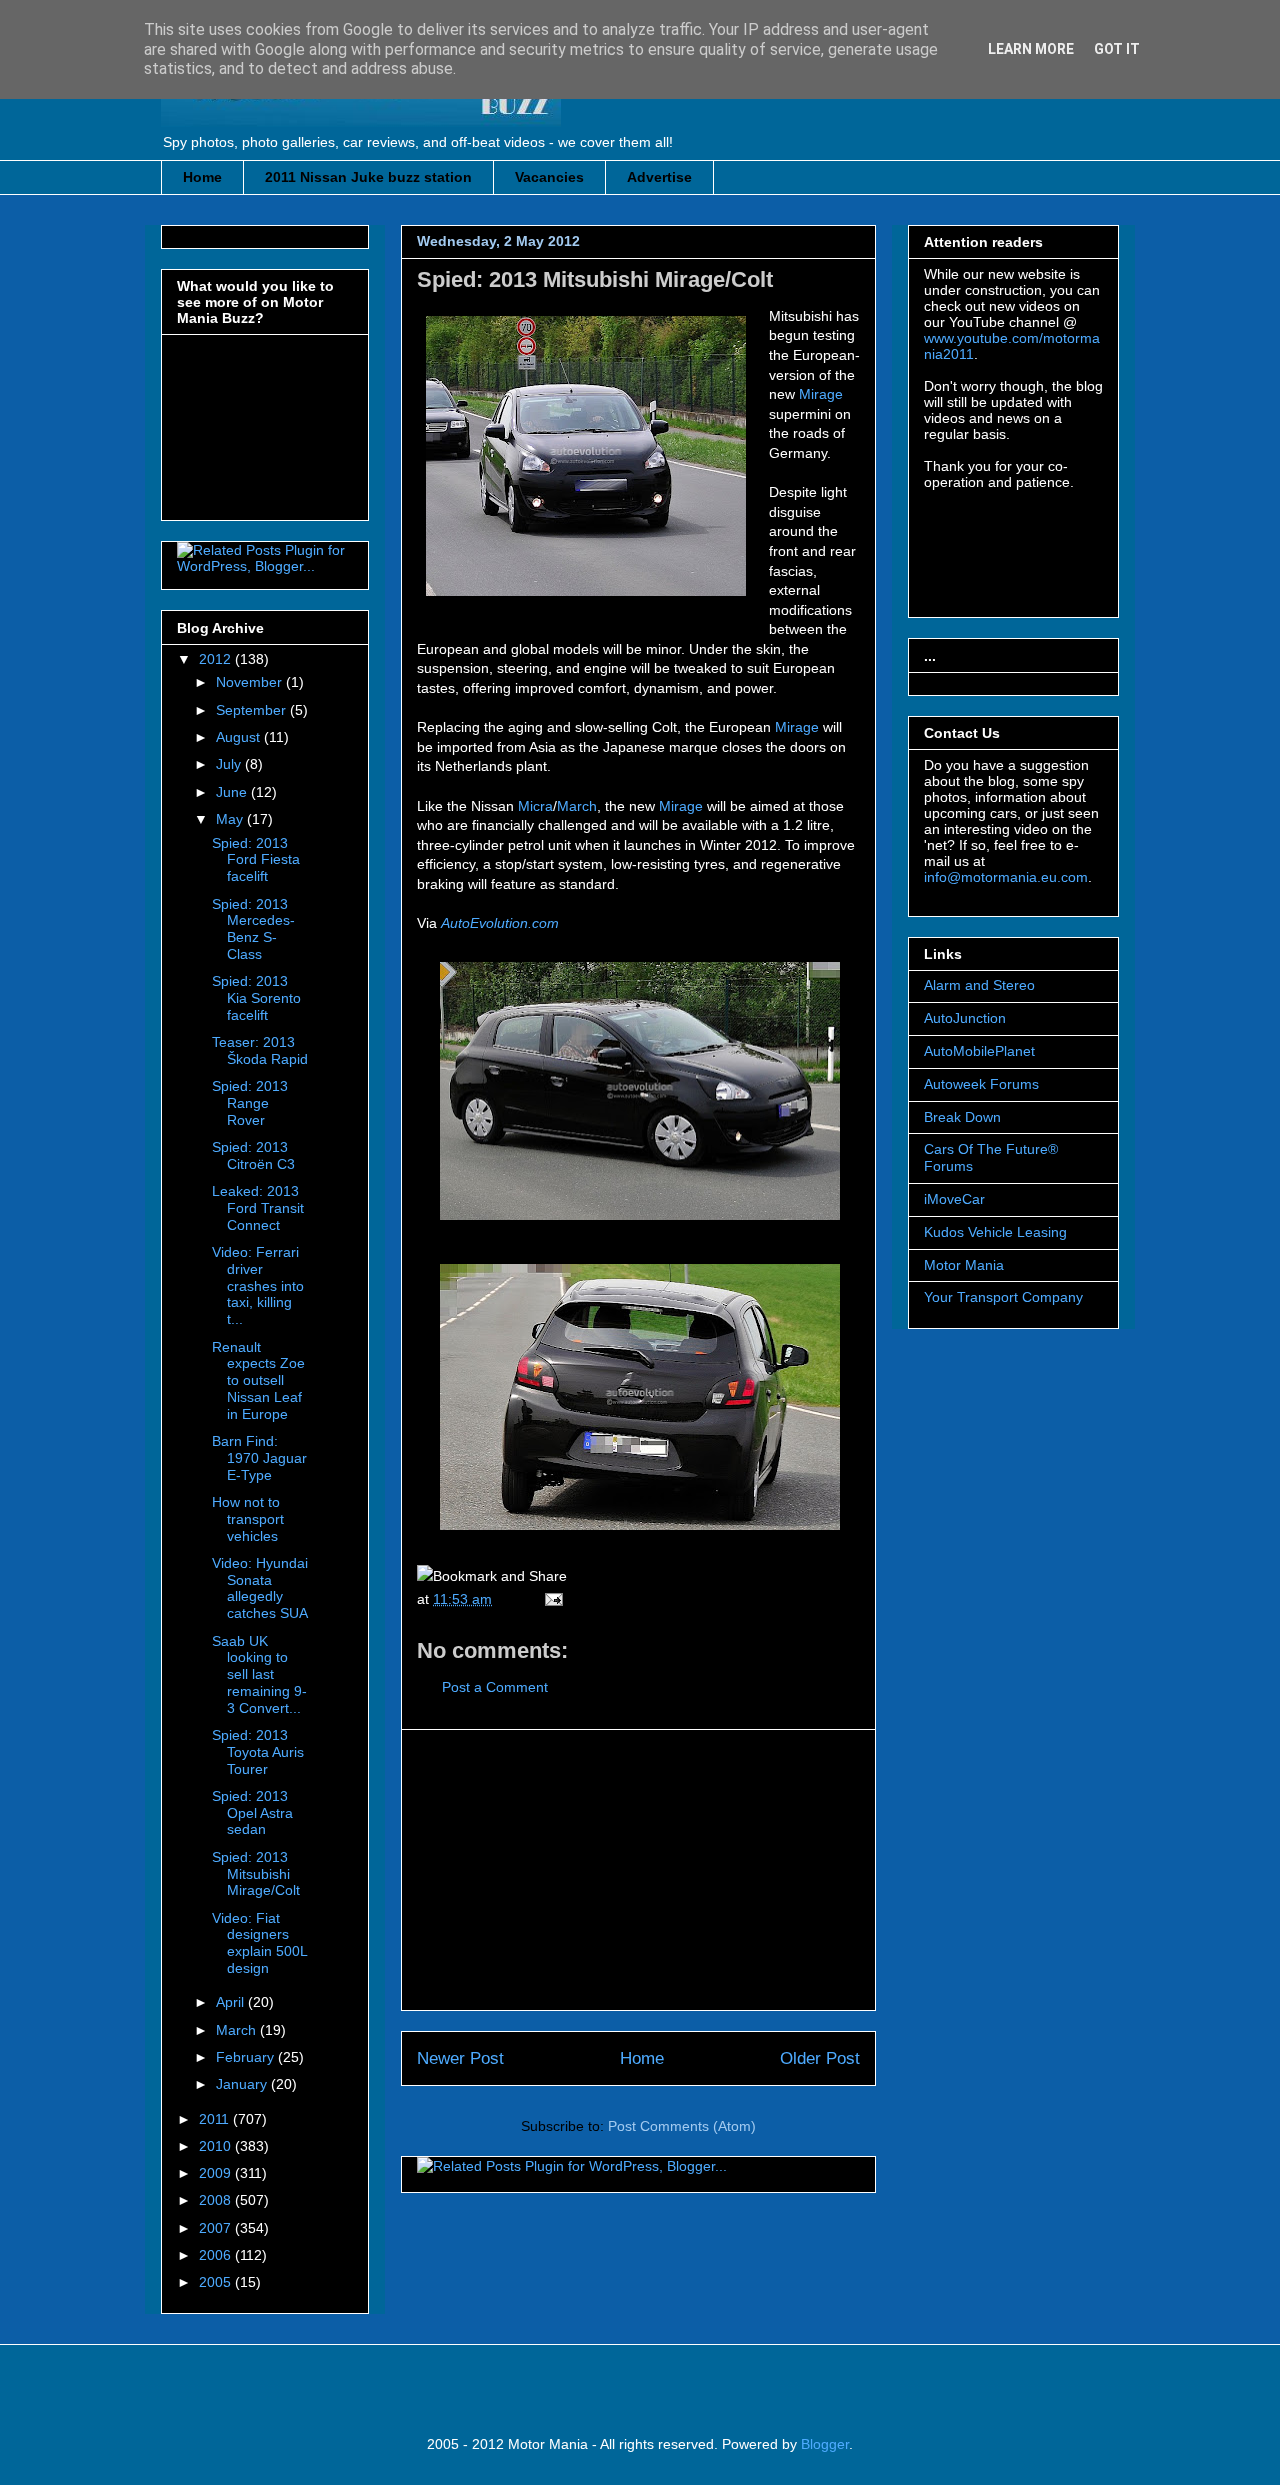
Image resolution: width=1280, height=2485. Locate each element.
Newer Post (460, 2058)
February (247, 2057)
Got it (1117, 49)
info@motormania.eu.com (1006, 877)
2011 (216, 2119)
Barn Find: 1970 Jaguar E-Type (259, 1458)
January (243, 2084)
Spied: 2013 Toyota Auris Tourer (258, 1752)
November (251, 682)
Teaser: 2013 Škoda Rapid (260, 1050)
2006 (217, 2255)
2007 (217, 2228)
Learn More (1031, 49)
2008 (217, 2200)
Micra (535, 806)
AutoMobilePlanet (979, 1051)
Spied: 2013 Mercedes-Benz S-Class (253, 929)
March (577, 806)
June (233, 792)
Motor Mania (964, 1265)
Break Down (962, 1117)
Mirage (821, 394)
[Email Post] (550, 1599)
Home (202, 177)
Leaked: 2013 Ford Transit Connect (258, 1208)
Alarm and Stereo (979, 985)
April (232, 2002)
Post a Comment (495, 1687)
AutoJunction (965, 1018)
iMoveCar (954, 1199)
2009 (217, 2173)
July (230, 764)
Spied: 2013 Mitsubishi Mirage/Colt (595, 279)
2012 (217, 659)
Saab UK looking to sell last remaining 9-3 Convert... (259, 1674)
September (253, 710)
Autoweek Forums (981, 1084)
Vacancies (549, 177)
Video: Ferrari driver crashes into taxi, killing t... (258, 1285)
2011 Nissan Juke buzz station (368, 177)
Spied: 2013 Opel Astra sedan (252, 1813)
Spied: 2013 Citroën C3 (253, 1155)
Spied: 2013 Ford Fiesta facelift (256, 860)
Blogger (825, 2444)
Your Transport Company (1003, 1297)
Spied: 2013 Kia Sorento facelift (256, 998)
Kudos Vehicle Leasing (995, 1232)
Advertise (659, 177)
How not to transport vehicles (248, 1519)
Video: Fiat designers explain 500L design (259, 1943)
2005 (217, 2282)
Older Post (820, 2058)
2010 (217, 2146)
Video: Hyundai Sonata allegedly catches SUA (260, 1588)
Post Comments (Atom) (682, 2126)
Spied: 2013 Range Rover (250, 1103)
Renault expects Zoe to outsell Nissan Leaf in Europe (258, 1380)
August (240, 737)
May (231, 819)
